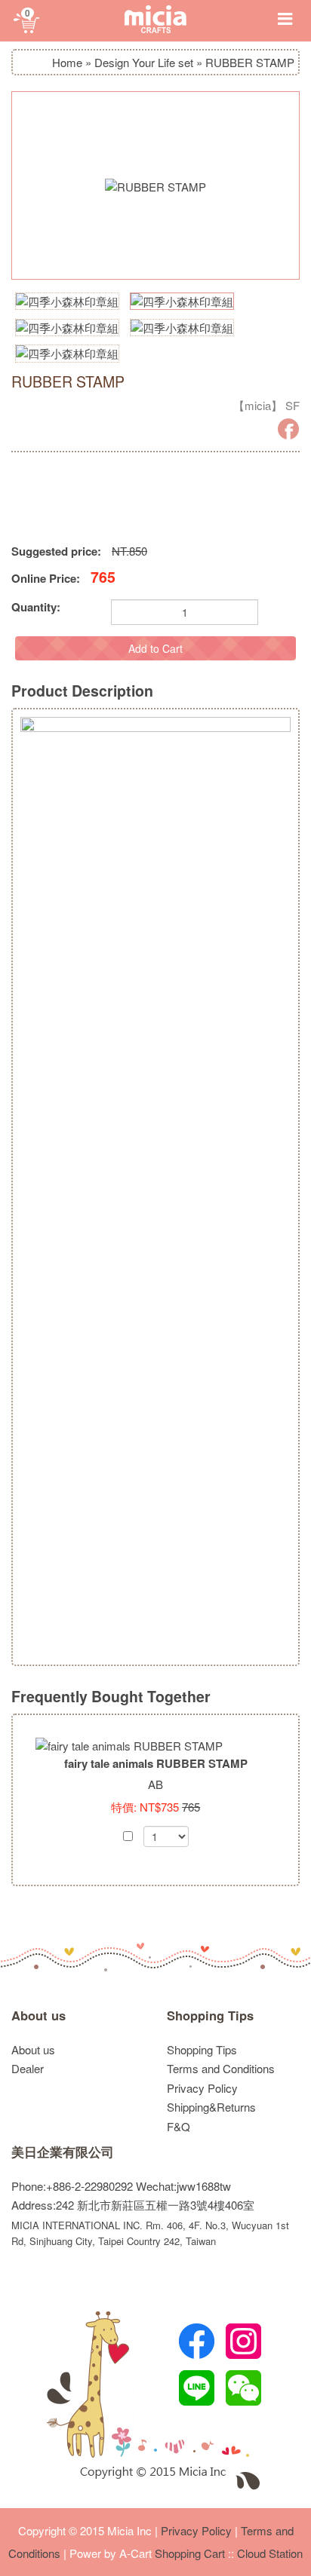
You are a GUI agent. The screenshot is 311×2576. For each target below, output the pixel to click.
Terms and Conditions (221, 2068)
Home (67, 62)
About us (38, 2015)
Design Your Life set (144, 62)
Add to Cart (155, 648)
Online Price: (46, 579)
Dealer (28, 2068)
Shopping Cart (190, 2553)
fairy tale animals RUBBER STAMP (156, 1763)
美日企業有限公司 (63, 2152)
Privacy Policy (202, 2088)
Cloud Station (270, 2553)
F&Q (179, 2126)
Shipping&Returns (211, 2107)
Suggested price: (56, 551)
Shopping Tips (210, 2015)
